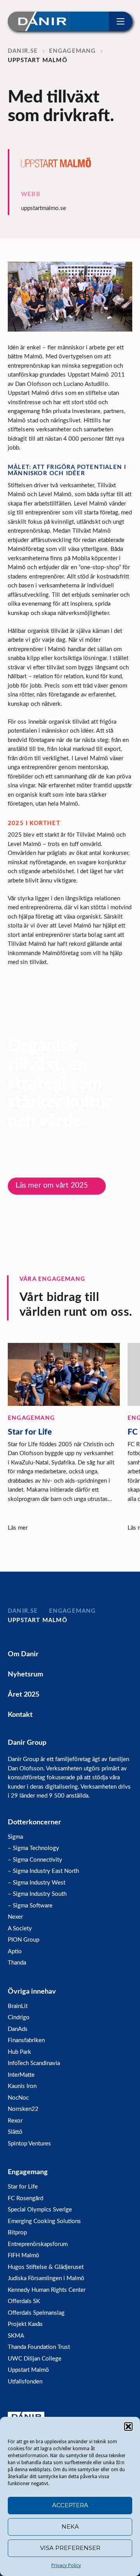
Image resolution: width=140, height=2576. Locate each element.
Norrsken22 (23, 2109)
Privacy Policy (66, 2566)
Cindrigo (19, 2018)
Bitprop (17, 2233)
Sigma (15, 1837)
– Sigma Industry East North (43, 1871)
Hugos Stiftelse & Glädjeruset (46, 2267)
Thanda (17, 1963)
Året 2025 (24, 1695)
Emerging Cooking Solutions (44, 2221)
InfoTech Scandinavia (34, 2063)
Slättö (15, 2132)
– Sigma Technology (33, 1848)
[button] (128, 2427)
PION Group (24, 1940)
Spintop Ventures (29, 2144)
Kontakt (20, 1715)
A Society (20, 1929)
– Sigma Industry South (37, 1894)
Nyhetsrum (25, 1674)
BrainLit (18, 2006)
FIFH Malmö (24, 2256)
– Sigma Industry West (37, 1883)
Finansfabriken (26, 2040)
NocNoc (18, 2098)
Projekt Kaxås (25, 2324)
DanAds (18, 2029)
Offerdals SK (24, 2301)
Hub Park (19, 2052)
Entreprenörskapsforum (38, 2244)
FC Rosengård (25, 2198)
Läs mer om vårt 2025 (52, 1186)
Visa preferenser (70, 2548)
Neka (70, 2526)
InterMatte (21, 2075)
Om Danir (23, 1654)
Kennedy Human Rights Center (47, 2290)
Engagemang (28, 2172)
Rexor (15, 2121)
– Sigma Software (30, 1906)
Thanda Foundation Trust (39, 2347)
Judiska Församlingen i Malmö (46, 2278)
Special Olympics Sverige (40, 2210)
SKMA (16, 2336)
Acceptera (70, 2505)
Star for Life (23, 2187)
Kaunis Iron (22, 2086)
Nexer (15, 1917)
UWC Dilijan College (35, 2359)
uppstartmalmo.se (44, 208)
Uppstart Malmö (28, 2370)
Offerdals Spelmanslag (36, 2313)
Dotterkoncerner (34, 1822)
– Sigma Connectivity (35, 1860)
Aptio (15, 1952)
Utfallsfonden (25, 2382)
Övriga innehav (32, 1992)
